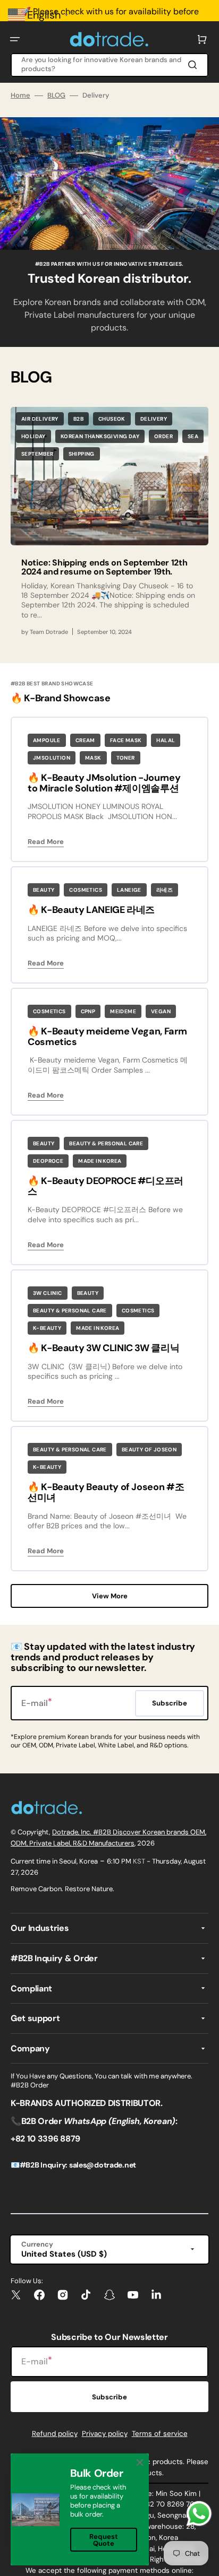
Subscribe (109, 2397)
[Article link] (109, 526)
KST (139, 1861)
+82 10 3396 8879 (45, 2139)
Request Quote (104, 2540)
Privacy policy (105, 2434)
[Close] (140, 2462)
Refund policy (55, 2434)
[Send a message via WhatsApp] (199, 2514)
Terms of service (160, 2434)
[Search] (195, 65)
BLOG (56, 95)
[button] (15, 39)
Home (20, 95)
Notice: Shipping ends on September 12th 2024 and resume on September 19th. (104, 567)
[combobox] (109, 65)
